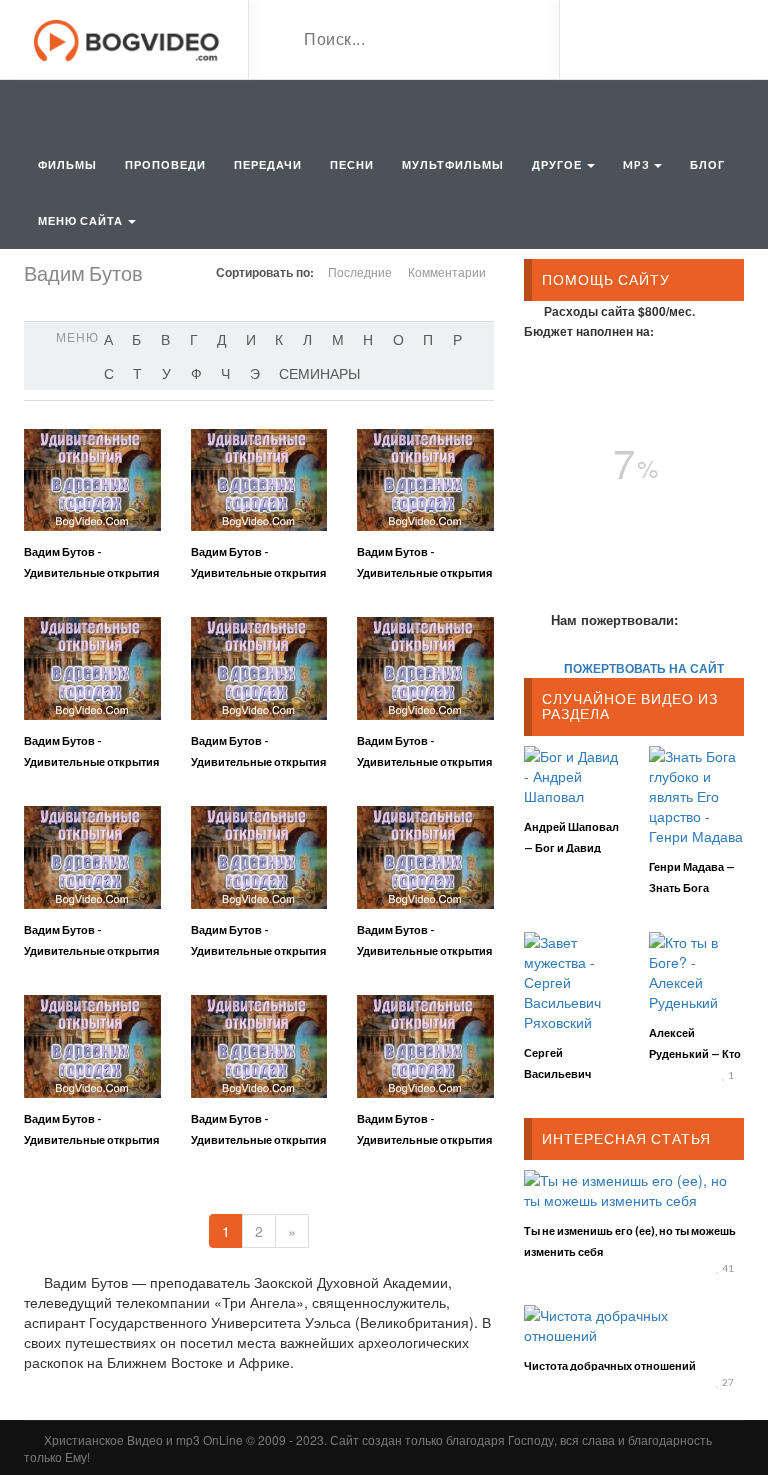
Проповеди (165, 164)
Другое (558, 164)
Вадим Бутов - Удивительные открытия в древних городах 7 (91, 950)
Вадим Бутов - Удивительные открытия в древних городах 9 (424, 950)
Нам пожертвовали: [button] (614, 619)
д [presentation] (221, 339)
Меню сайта (82, 220)
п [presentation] (428, 339)
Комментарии (447, 271)
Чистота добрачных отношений (610, 1365)
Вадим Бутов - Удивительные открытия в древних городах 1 (91, 572)
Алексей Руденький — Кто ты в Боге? (695, 1053)
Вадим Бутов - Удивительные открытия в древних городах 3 (424, 572)
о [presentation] (398, 339)
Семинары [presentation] (319, 373)
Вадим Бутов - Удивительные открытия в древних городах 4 (91, 761)
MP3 (637, 164)
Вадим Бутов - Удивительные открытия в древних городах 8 (258, 950)
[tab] (108, 339)
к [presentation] (279, 339)
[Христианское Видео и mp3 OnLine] (128, 38)
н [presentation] (368, 339)
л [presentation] (307, 339)
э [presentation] (255, 373)
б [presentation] (136, 339)
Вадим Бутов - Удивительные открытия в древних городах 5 (258, 761)
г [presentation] (194, 339)
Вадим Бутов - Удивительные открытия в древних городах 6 (424, 761)
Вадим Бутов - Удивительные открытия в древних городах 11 (258, 1139)
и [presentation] (251, 339)
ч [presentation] (225, 373)
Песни (352, 164)
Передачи (268, 164)
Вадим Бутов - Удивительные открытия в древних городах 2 (258, 572)
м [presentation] (338, 339)
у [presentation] (166, 373)
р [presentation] (457, 339)
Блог (707, 164)
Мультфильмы (453, 164)
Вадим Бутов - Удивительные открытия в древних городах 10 (91, 1139)
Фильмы (67, 164)
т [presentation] (137, 373)
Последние (360, 271)
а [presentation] (108, 339)
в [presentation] (165, 339)
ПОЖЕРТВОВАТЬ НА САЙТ (644, 668)
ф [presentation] (196, 373)
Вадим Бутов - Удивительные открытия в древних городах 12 (424, 1139)
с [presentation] (109, 373)
